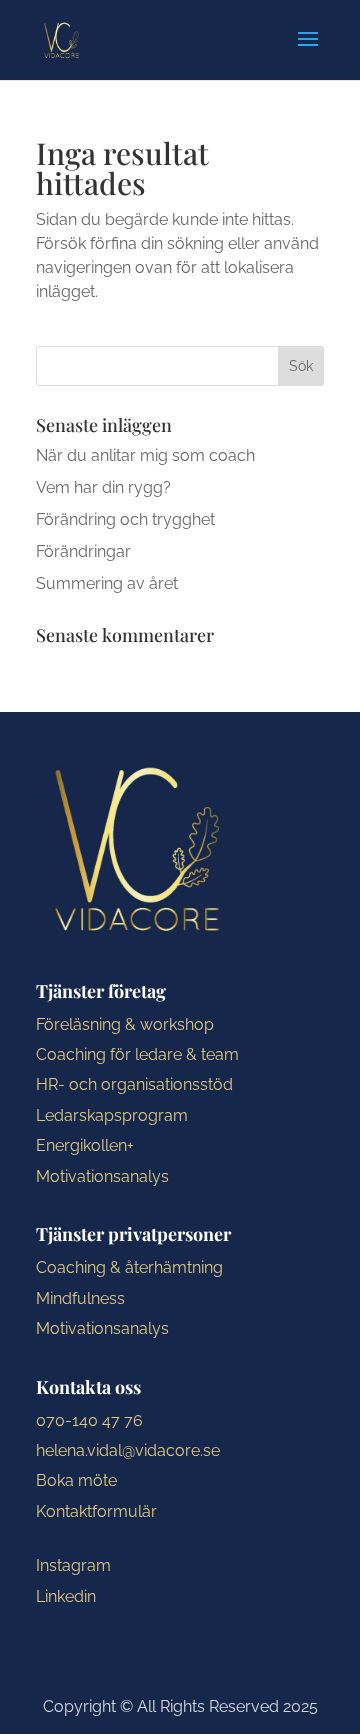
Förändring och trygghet (125, 519)
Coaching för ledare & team (137, 1054)
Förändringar (83, 551)
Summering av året (107, 583)
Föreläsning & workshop (125, 1024)
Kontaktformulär (96, 1511)
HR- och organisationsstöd (134, 1084)
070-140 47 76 (89, 1420)
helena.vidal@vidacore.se (128, 1450)
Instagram (73, 1565)
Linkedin (66, 1596)
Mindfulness (80, 1298)
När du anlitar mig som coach (145, 455)
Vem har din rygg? (103, 487)
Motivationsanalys (102, 1176)
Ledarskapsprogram (112, 1115)
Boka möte (76, 1480)
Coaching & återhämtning (129, 1267)
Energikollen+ (85, 1145)
